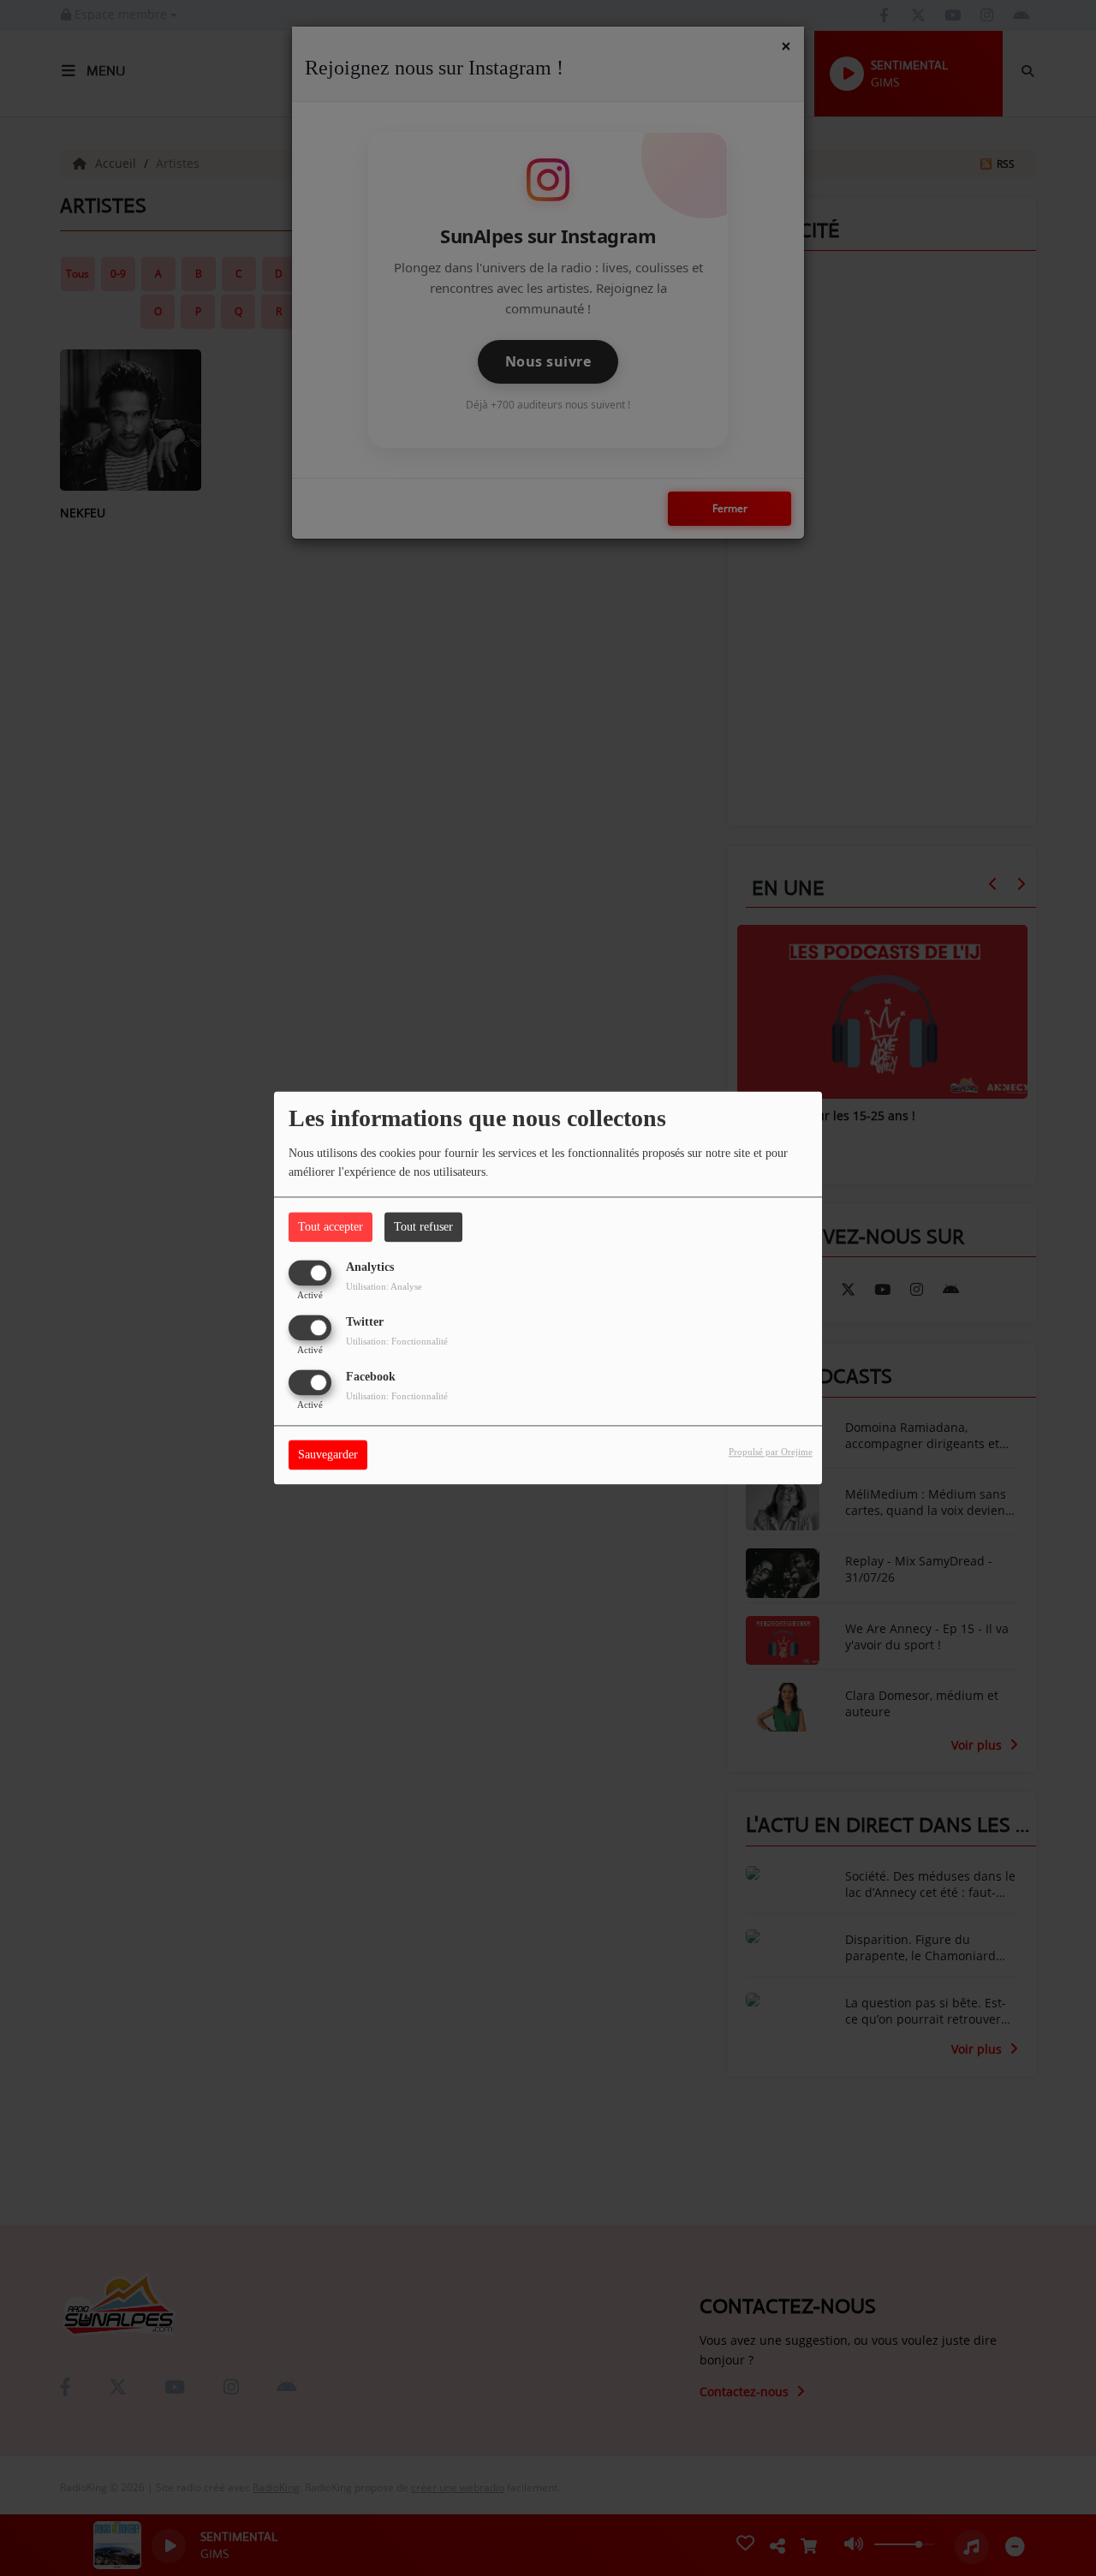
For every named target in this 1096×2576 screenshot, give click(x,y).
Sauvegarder (328, 1455)
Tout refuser (423, 1227)
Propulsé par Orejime (771, 1452)
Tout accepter (331, 1227)
